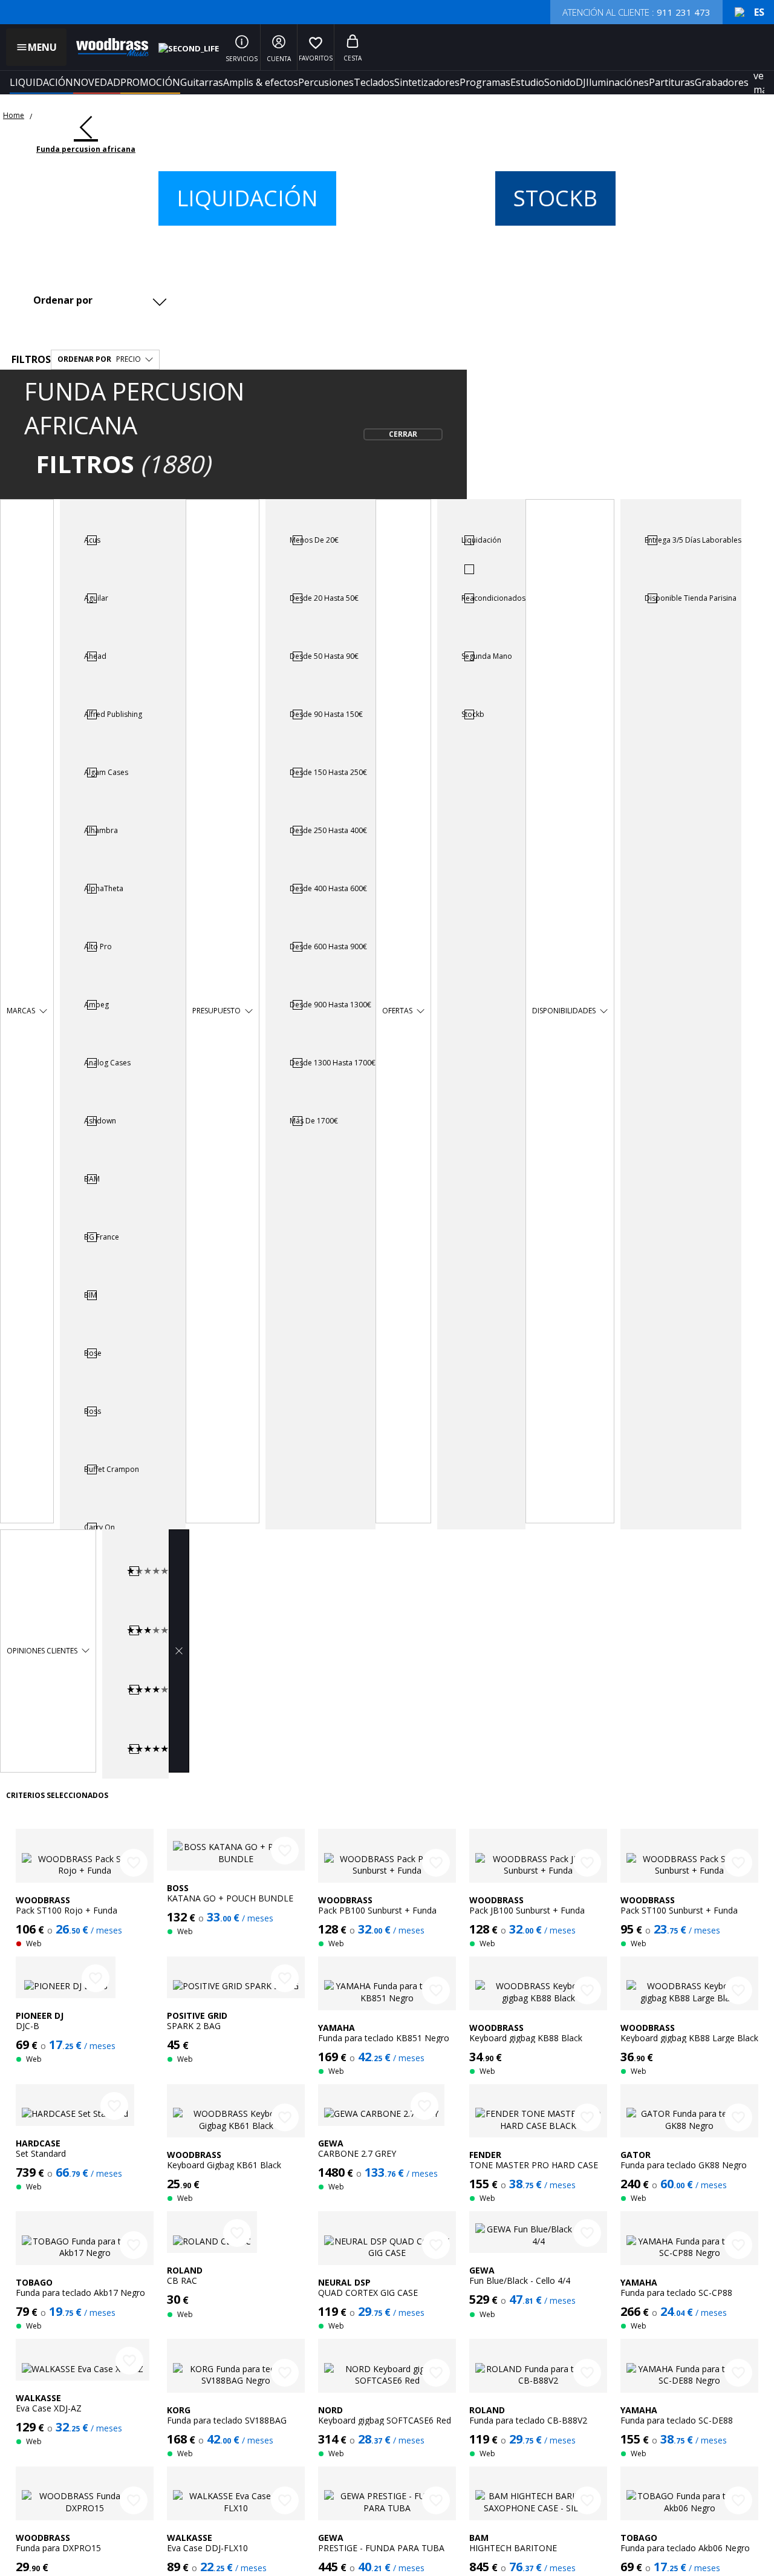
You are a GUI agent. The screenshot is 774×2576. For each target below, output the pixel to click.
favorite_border (134, 1863)
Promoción (150, 82)
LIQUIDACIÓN (41, 82)
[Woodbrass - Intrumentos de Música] (106, 47)
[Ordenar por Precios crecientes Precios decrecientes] (99, 300)
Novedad (97, 82)
